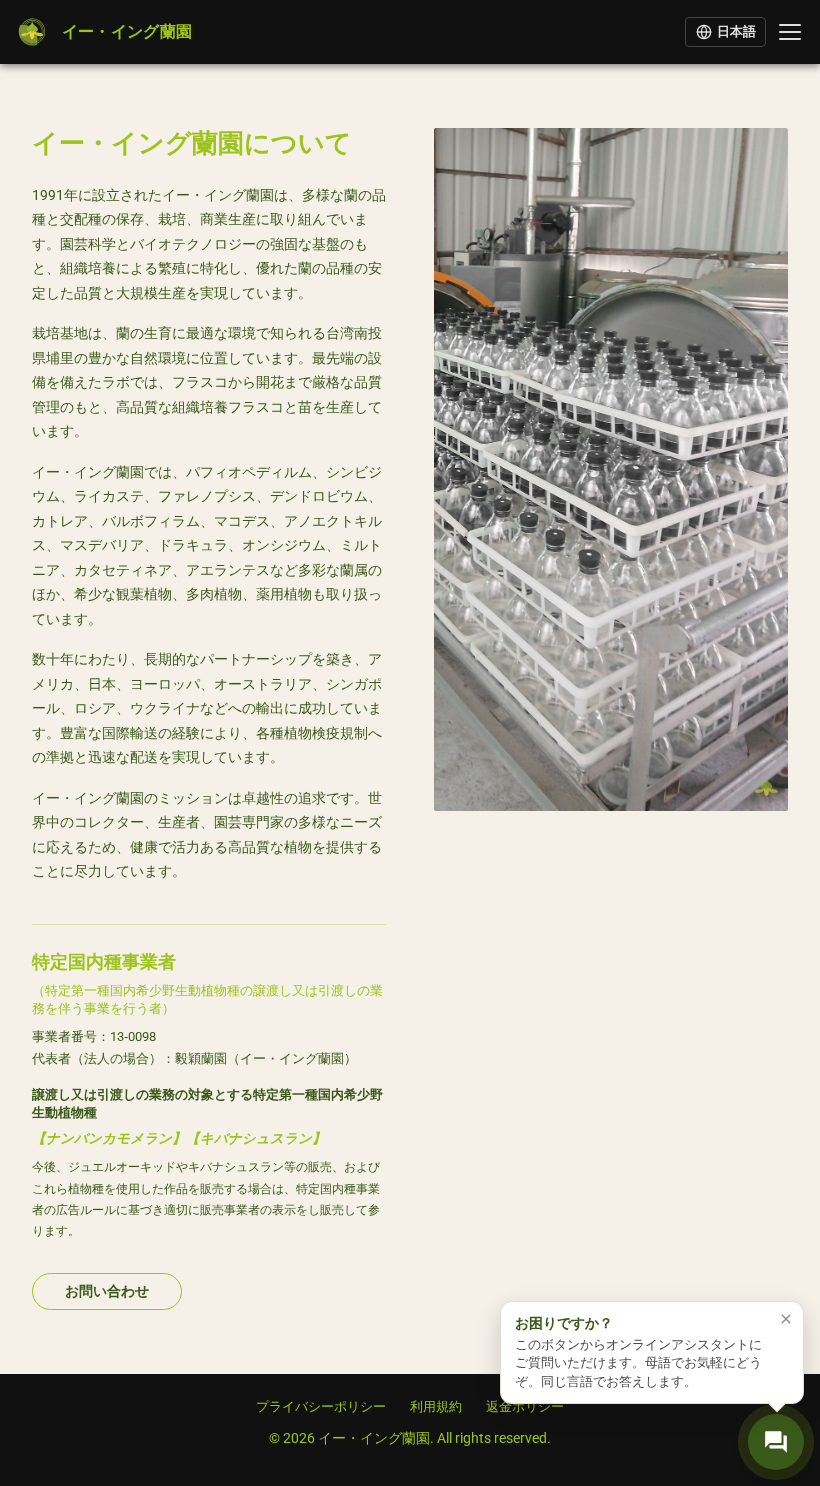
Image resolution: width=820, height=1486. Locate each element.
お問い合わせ (107, 1291)
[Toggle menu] (790, 32)
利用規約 (436, 1406)
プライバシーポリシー (321, 1406)
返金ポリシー (525, 1406)
